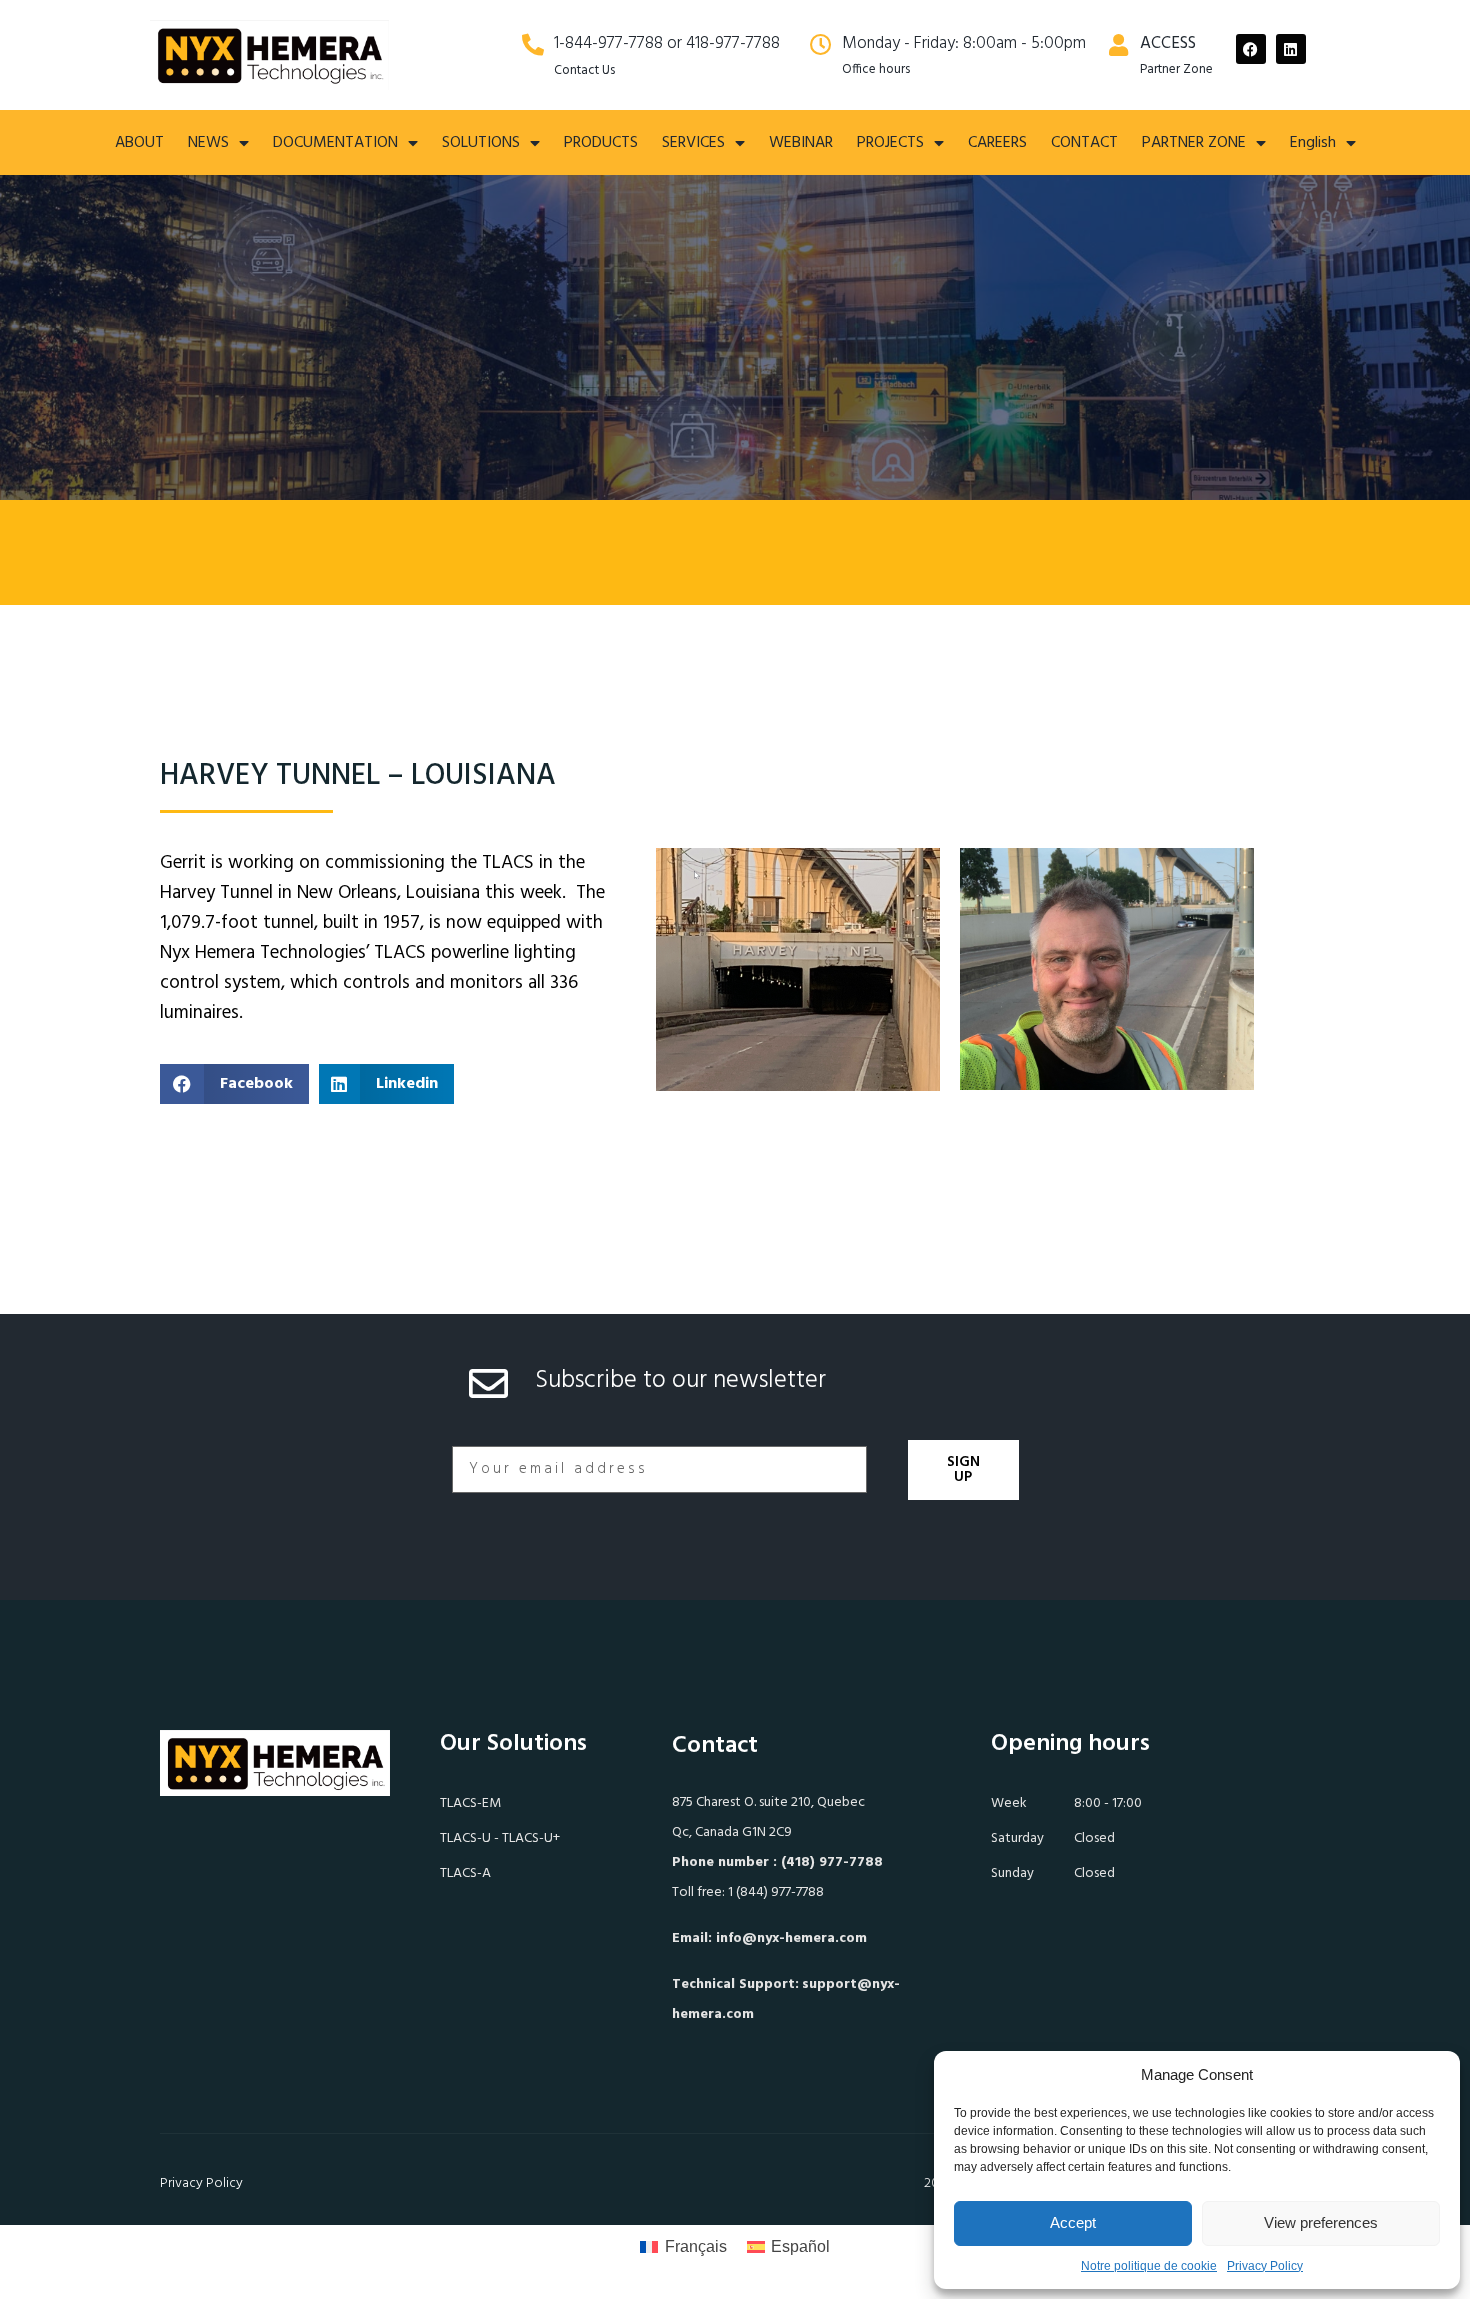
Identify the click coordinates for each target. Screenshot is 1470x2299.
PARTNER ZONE (1194, 143)
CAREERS (997, 143)
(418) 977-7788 (832, 1862)
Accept (1073, 2222)
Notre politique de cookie (1149, 2266)
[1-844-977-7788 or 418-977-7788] (533, 45)
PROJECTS (890, 143)
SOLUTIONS (481, 143)
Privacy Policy (1265, 2266)
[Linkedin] (1291, 49)
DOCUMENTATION (335, 143)
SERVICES (693, 143)
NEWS (208, 143)
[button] (234, 1084)
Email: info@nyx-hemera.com (769, 1938)
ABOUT (139, 143)
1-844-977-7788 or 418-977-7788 (667, 43)
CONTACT (1084, 143)
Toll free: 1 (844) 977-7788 (748, 1892)
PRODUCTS (601, 143)
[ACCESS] (1119, 45)
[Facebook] (1251, 49)
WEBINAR (801, 143)
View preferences (1321, 2222)
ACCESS (1168, 43)
